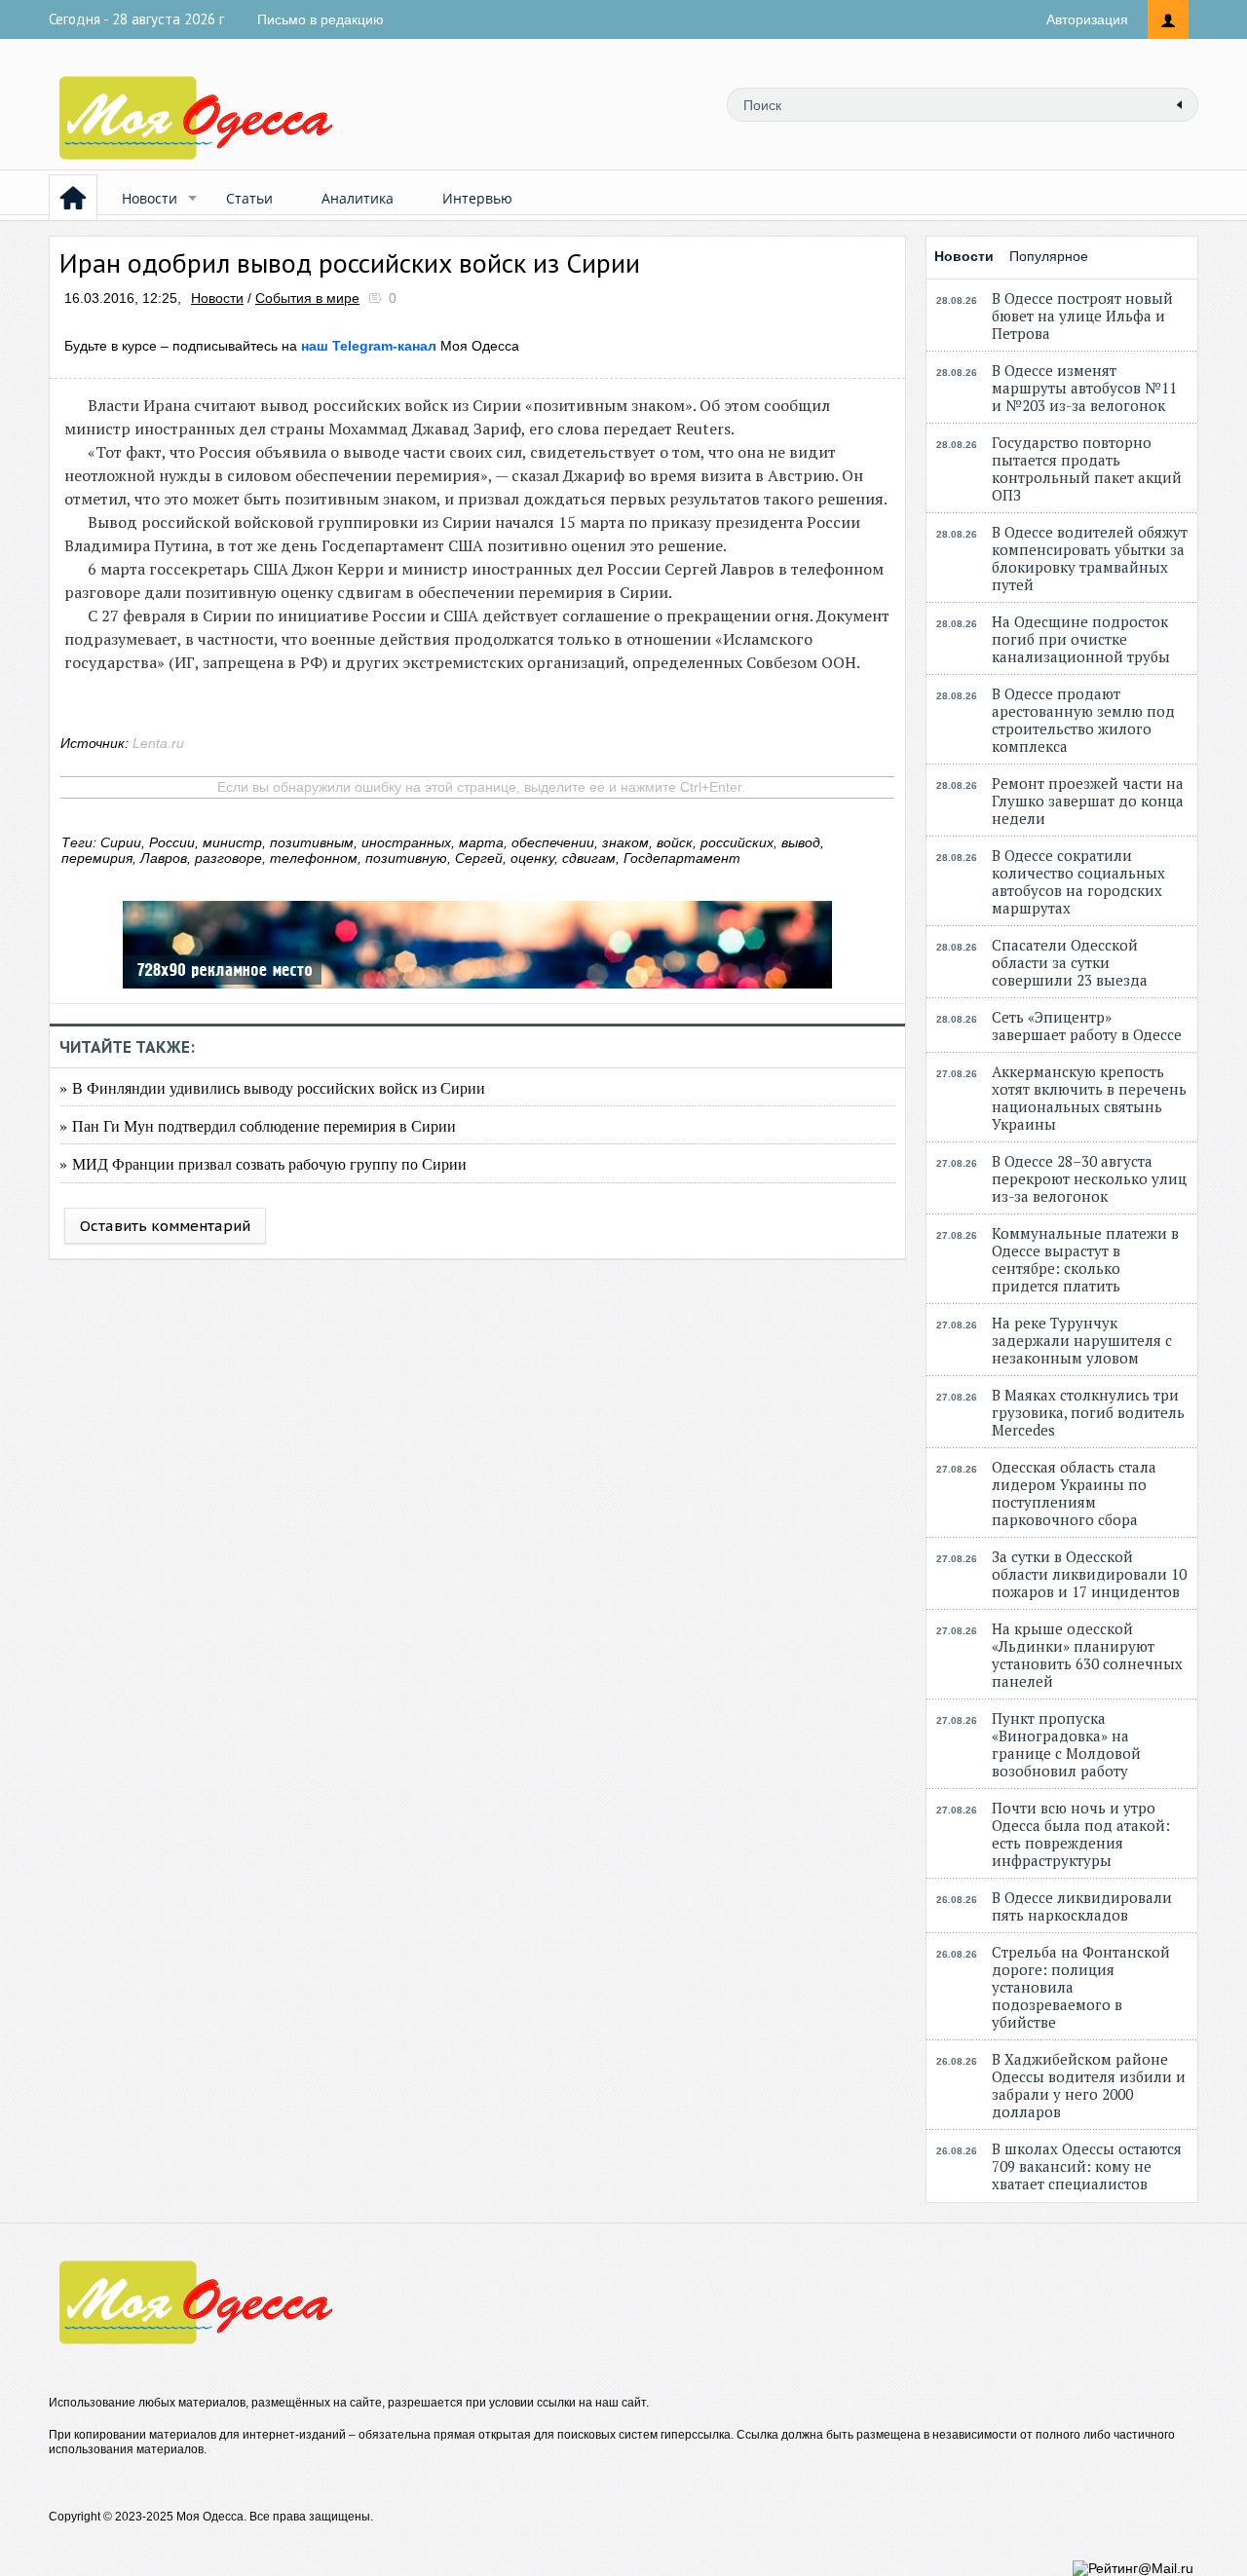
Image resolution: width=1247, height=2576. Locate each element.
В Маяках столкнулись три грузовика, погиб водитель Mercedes (1088, 1412)
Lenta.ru (158, 743)
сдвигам (589, 858)
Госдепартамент (682, 858)
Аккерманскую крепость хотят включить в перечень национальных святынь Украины (1089, 1098)
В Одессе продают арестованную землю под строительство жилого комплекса (1083, 720)
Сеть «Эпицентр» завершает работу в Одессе (1087, 1026)
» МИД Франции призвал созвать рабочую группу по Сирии (263, 1163)
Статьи (249, 198)
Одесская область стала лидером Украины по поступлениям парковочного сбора (1074, 1493)
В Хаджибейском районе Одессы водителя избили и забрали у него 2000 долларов (1089, 2085)
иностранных (406, 842)
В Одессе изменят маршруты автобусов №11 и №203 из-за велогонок (1084, 388)
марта (481, 842)
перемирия (97, 858)
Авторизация (1087, 19)
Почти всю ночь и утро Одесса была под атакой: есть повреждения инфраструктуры (1081, 1834)
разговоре (228, 858)
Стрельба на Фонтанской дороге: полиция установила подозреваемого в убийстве (1081, 1987)
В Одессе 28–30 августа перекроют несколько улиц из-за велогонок (1089, 1178)
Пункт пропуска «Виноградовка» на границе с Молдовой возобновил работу (1066, 1744)
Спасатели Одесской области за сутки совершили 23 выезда (1070, 962)
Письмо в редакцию (321, 19)
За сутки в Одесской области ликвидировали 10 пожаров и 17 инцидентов (1089, 1574)
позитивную (406, 858)
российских (737, 842)
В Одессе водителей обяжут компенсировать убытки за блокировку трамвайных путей (1090, 558)
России (172, 842)
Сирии (121, 842)
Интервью (477, 198)
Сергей (479, 858)
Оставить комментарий (165, 1226)
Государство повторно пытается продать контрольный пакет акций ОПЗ (1087, 468)
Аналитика (358, 198)
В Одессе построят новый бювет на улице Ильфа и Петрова (1082, 316)
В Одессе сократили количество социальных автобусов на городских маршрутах (1078, 881)
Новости (150, 198)
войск (675, 842)
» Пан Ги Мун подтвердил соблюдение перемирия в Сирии (258, 1125)
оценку (532, 858)
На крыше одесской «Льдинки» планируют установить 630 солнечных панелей (1087, 1655)
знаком (625, 842)
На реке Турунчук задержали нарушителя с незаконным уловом (1082, 1340)
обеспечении (553, 842)
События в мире (307, 298)
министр (232, 842)
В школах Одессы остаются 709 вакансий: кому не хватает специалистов (1087, 2166)
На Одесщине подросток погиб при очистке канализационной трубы (1081, 639)
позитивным (312, 842)
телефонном (314, 858)
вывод (801, 842)
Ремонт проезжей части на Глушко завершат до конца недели (1088, 801)
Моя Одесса (410, 346)
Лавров (164, 858)
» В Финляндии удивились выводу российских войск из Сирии (272, 1087)
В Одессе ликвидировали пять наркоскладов (1082, 1906)
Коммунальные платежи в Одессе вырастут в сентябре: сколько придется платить (1085, 1259)
